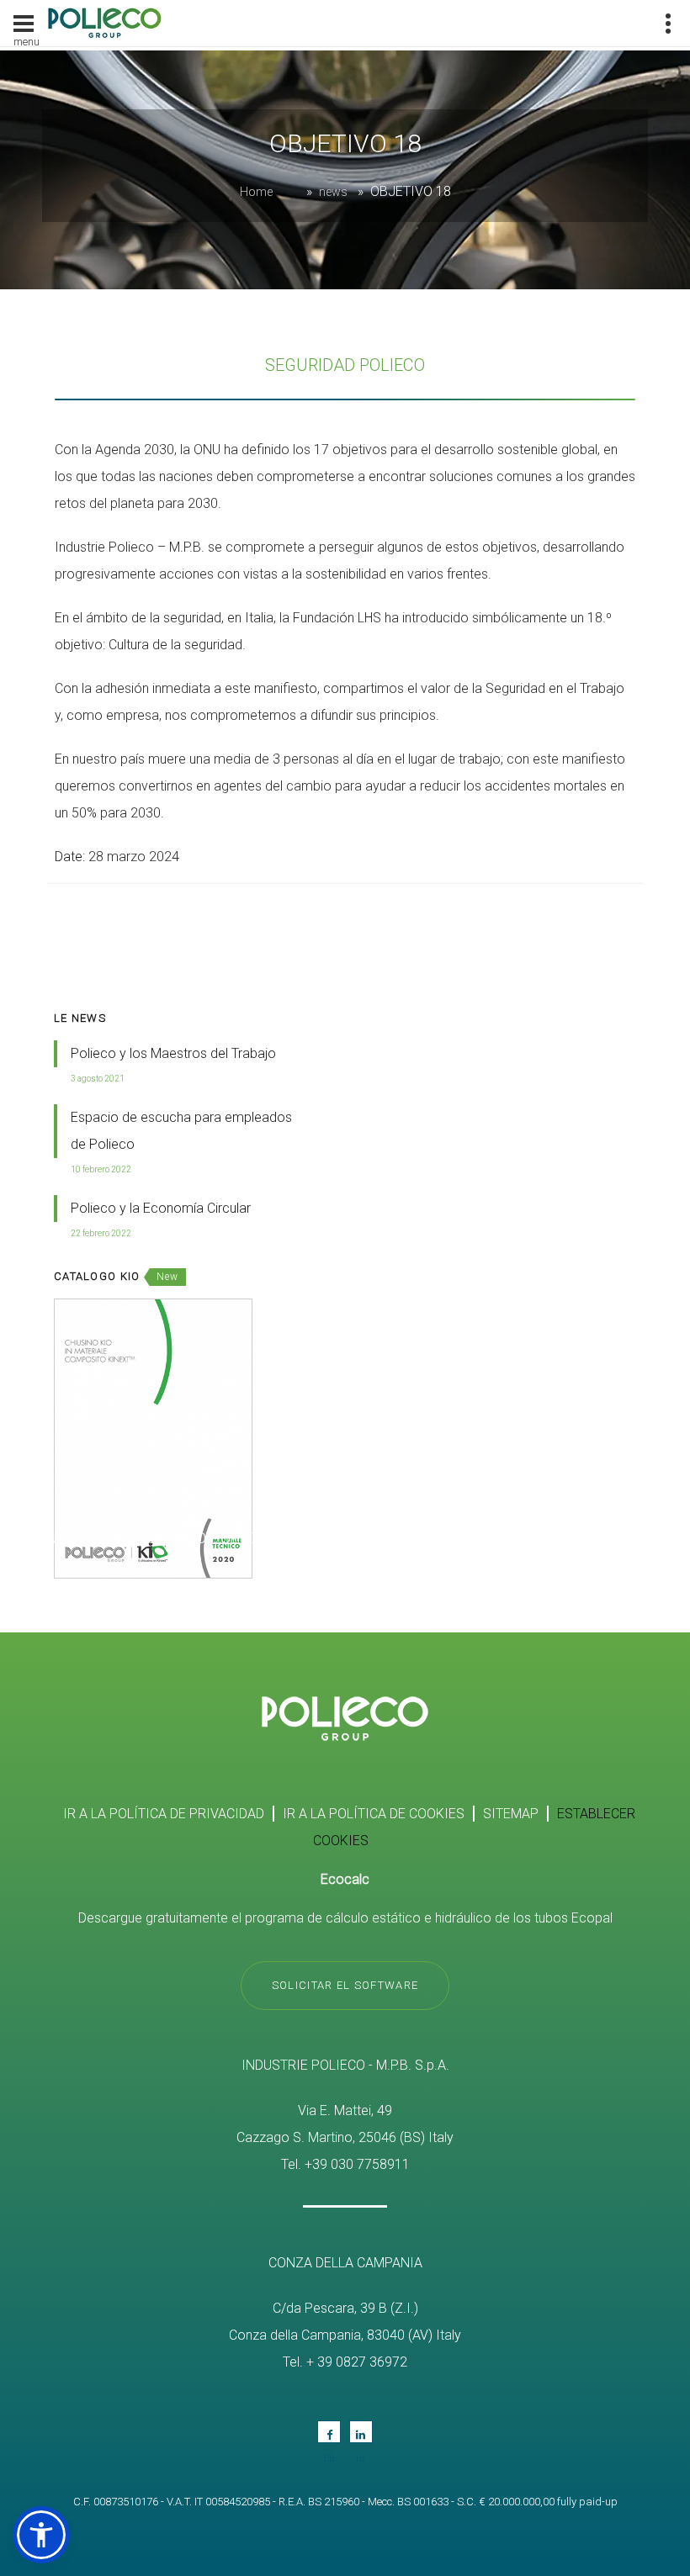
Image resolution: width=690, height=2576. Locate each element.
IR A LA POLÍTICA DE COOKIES (374, 1814)
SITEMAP (511, 1814)
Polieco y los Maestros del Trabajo (173, 1053)
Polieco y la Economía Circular (161, 1208)
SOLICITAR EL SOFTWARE (345, 1985)
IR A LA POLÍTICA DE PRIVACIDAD (164, 1814)
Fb (329, 2432)
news (333, 192)
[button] (41, 2535)
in (361, 2432)
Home (256, 192)
